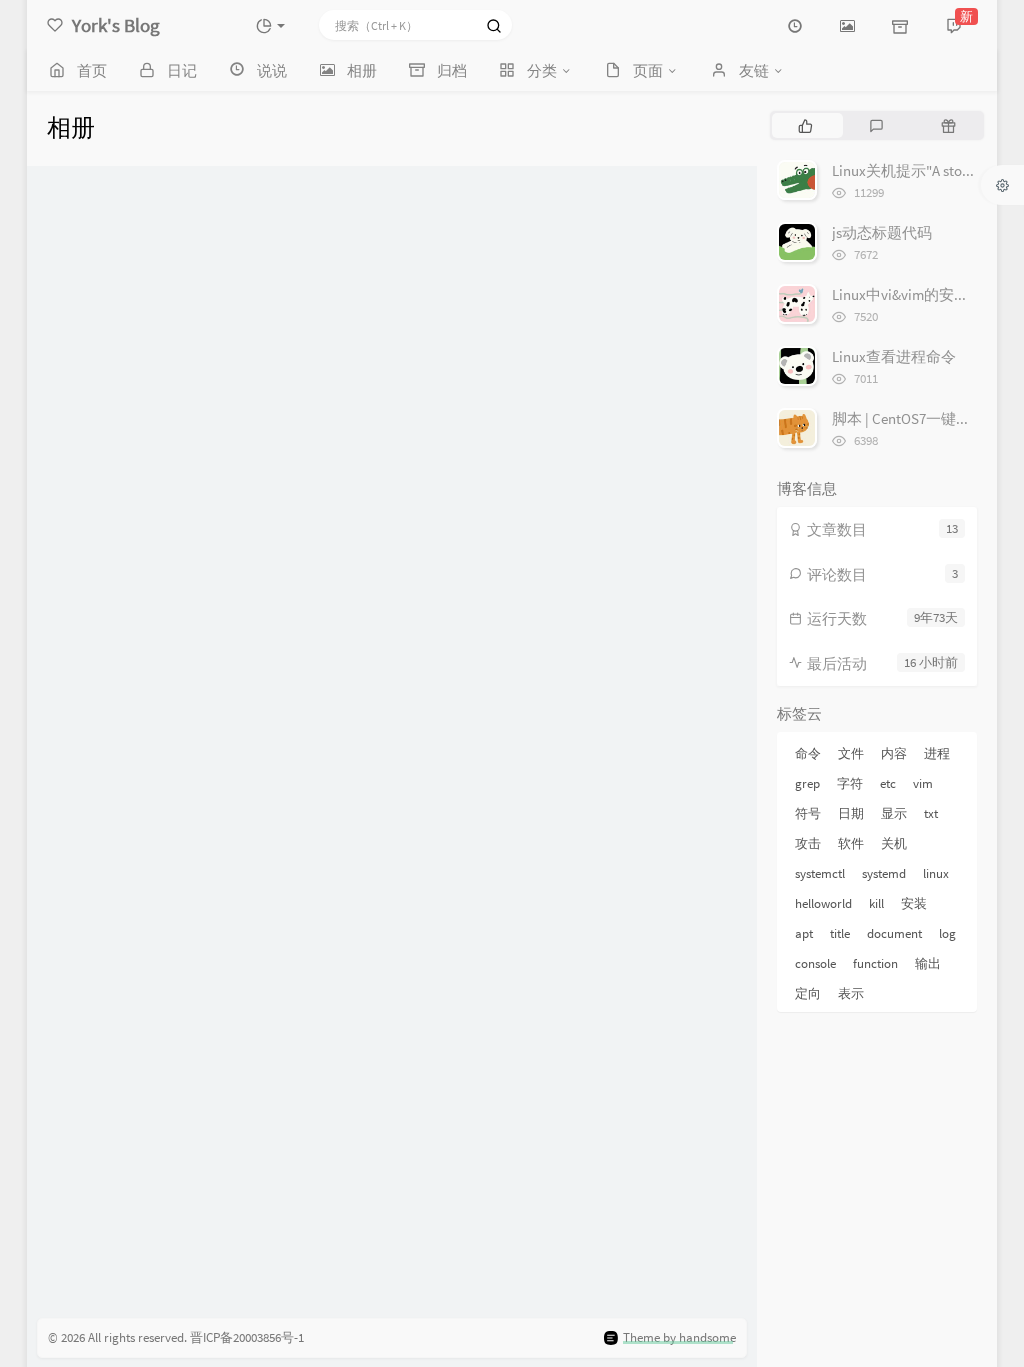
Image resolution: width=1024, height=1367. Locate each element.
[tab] (805, 125)
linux (936, 873)
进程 (937, 753)
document (894, 933)
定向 (808, 993)
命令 (808, 753)
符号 (808, 813)
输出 (928, 963)
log (947, 933)
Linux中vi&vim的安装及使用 (923, 294)
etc (888, 783)
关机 (894, 843)
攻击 (808, 843)
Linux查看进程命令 (894, 356)
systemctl (820, 873)
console (815, 963)
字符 (850, 783)
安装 (914, 903)
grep (807, 783)
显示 (894, 813)
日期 (851, 813)
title (840, 933)
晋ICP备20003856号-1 (247, 1337)
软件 (851, 843)
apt (804, 933)
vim (923, 783)
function (875, 963)
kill (876, 903)
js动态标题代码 (882, 232)
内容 (894, 753)
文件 (851, 753)
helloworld (823, 903)
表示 (851, 993)
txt (931, 813)
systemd (884, 873)
